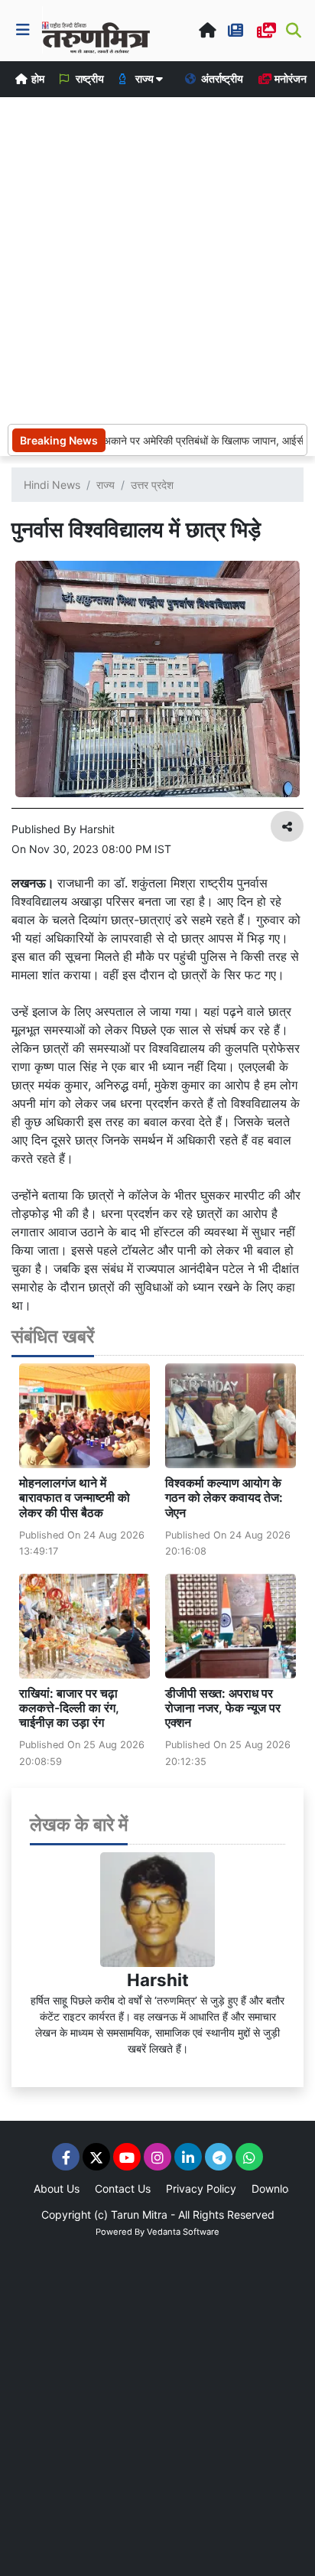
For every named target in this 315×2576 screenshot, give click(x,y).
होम (37, 78)
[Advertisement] (157, 259)
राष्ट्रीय (89, 78)
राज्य (106, 485)
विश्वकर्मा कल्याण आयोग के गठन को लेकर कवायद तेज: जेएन (224, 1497)
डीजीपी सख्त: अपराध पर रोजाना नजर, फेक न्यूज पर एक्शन (223, 1708)
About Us (57, 2188)
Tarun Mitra (139, 2215)
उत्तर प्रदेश (152, 485)
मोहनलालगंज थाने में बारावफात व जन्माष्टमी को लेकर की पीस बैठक (75, 1497)
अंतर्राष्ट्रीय (221, 78)
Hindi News (52, 485)
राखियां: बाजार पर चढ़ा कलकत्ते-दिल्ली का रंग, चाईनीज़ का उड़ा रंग (69, 1708)
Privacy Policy (201, 2188)
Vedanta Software (183, 2232)
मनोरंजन (289, 78)
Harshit (158, 1980)
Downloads (279, 2188)
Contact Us (123, 2188)
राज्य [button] (145, 78)
